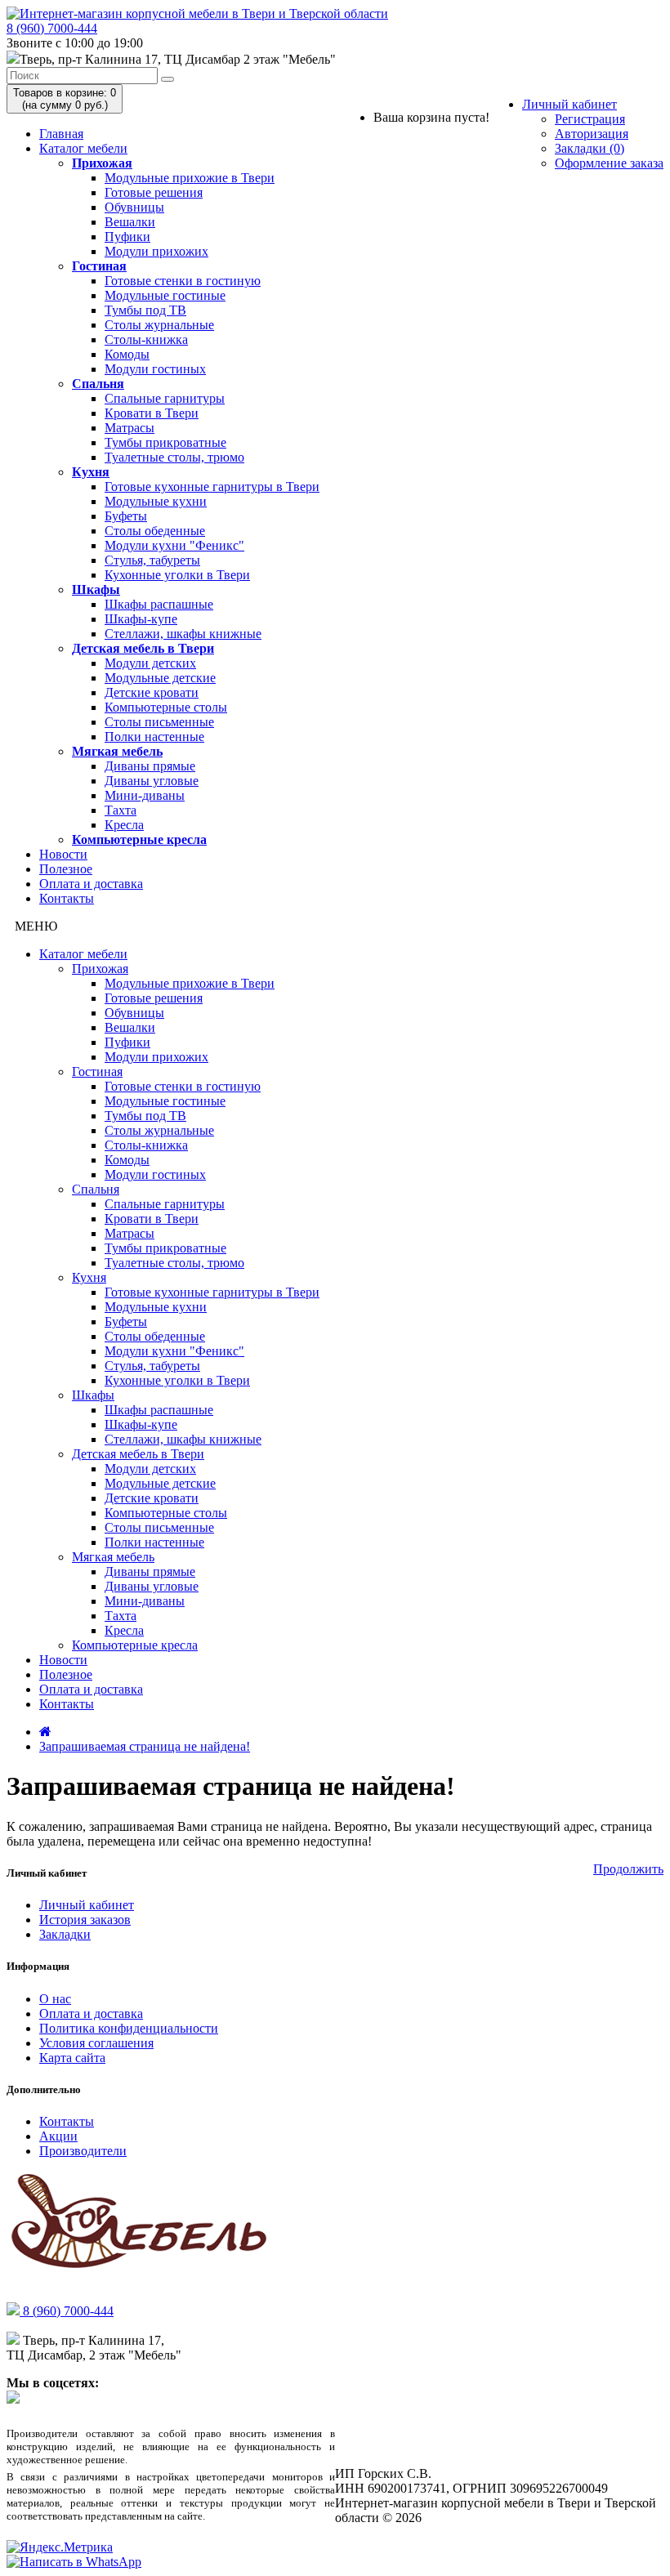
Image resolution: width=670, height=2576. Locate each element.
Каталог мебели (83, 148)
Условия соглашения (96, 2043)
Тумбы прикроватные (165, 442)
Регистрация (590, 119)
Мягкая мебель (117, 751)
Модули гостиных (155, 369)
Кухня (91, 472)
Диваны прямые (150, 766)
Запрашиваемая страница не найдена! (145, 1746)
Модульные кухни (156, 501)
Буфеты (126, 516)
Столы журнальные (159, 325)
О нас (55, 1999)
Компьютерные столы (166, 707)
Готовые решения (154, 192)
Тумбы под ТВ (145, 310)
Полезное (66, 869)
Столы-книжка (146, 339)
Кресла (124, 825)
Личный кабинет (569, 104)
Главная (61, 134)
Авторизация (592, 134)
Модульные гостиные (165, 295)
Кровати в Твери (152, 413)
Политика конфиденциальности (129, 2028)
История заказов (85, 1920)
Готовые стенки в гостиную (183, 281)
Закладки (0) (590, 148)
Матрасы (130, 428)
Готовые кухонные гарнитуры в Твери (212, 487)
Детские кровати (152, 692)
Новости (63, 854)
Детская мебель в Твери (143, 648)
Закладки (65, 1934)
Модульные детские (160, 678)
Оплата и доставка (91, 884)
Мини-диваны (145, 795)
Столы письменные (159, 722)
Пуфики (127, 237)
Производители (83, 2151)
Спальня (98, 384)
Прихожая (102, 163)
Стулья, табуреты (152, 560)
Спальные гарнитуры (165, 398)
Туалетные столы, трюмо (174, 457)
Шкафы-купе (141, 619)
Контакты (67, 898)
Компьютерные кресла (139, 839)
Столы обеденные (155, 531)
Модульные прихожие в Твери (190, 178)
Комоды (127, 354)
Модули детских (150, 663)
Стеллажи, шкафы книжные (183, 634)
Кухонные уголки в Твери (177, 575)
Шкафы (96, 589)
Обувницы (134, 207)
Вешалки (130, 222)
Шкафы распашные (159, 604)
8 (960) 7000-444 (52, 28)
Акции (58, 2136)
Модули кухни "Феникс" (174, 545)
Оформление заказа (609, 163)
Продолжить (628, 1869)
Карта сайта (72, 2058)
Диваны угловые (152, 781)
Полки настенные (154, 737)
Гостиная (99, 266)
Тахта (121, 810)
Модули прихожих (156, 251)
